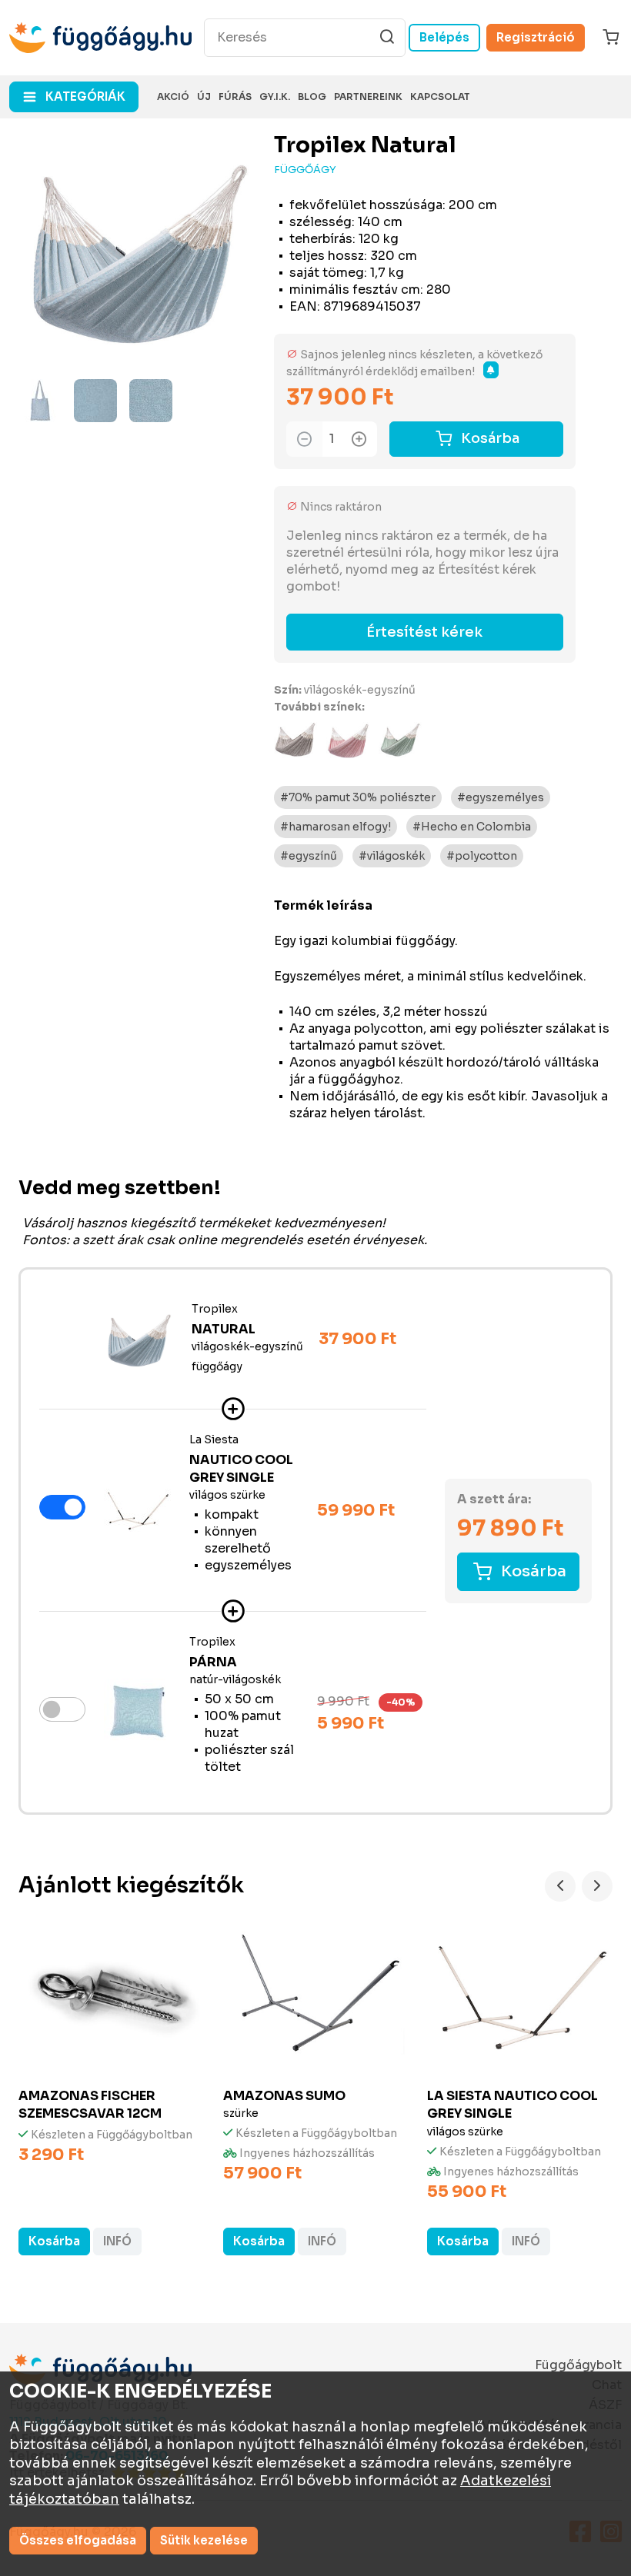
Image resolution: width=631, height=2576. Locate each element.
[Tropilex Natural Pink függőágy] (348, 740)
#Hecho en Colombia (472, 827)
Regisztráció (536, 37)
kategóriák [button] (85, 97)
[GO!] (387, 37)
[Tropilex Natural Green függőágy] (400, 740)
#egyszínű (309, 856)
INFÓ (117, 2241)
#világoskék (392, 856)
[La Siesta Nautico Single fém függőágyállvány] (137, 1509)
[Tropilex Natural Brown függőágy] (295, 740)
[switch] (62, 1507)
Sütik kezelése (204, 2540)
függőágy (305, 170)
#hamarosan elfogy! (336, 827)
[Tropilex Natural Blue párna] (137, 1711)
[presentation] (560, 1886)
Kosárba (490, 438)
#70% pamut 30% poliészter (358, 797)
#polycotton (482, 856)
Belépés (444, 37)
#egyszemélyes (501, 797)
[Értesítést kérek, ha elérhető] (491, 370)
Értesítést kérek (424, 632)
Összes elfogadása (78, 2540)
